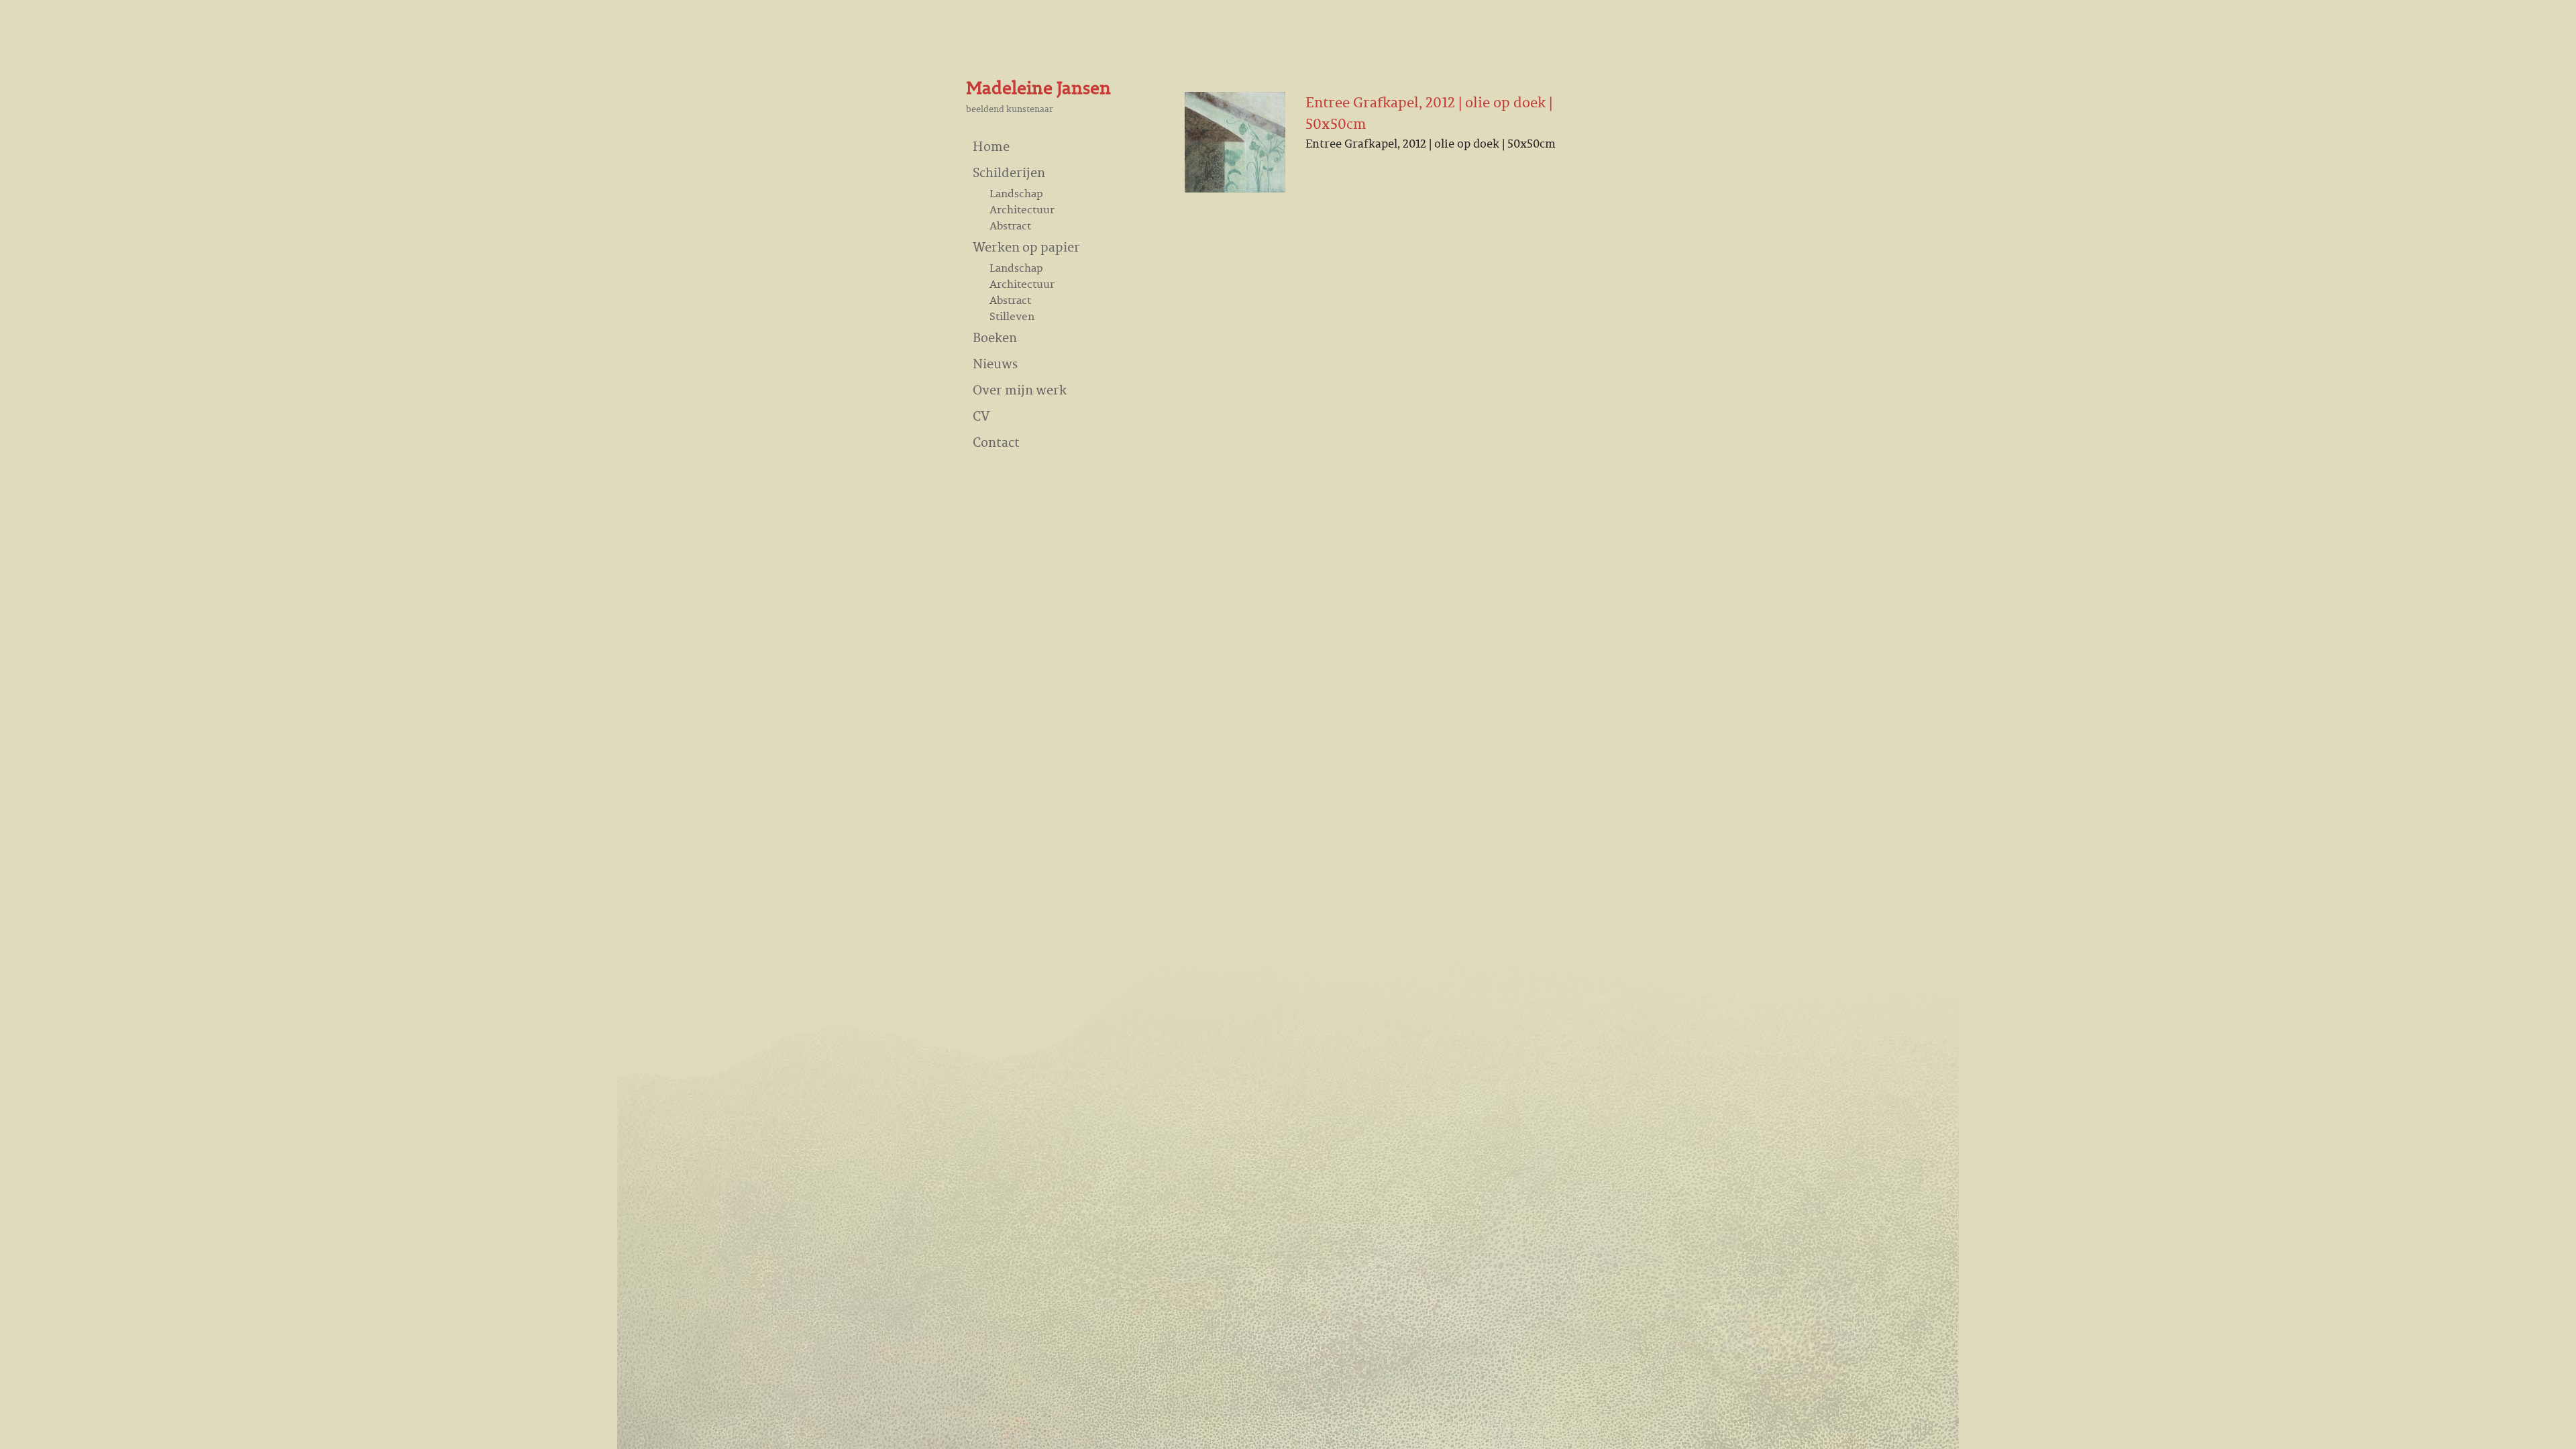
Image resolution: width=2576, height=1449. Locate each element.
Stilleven (1012, 316)
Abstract (1010, 225)
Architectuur (1022, 209)
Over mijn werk (1020, 389)
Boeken (995, 337)
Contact (996, 442)
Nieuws (995, 363)
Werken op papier (1026, 247)
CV (981, 416)
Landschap (1016, 193)
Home (991, 146)
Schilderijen (1009, 172)
